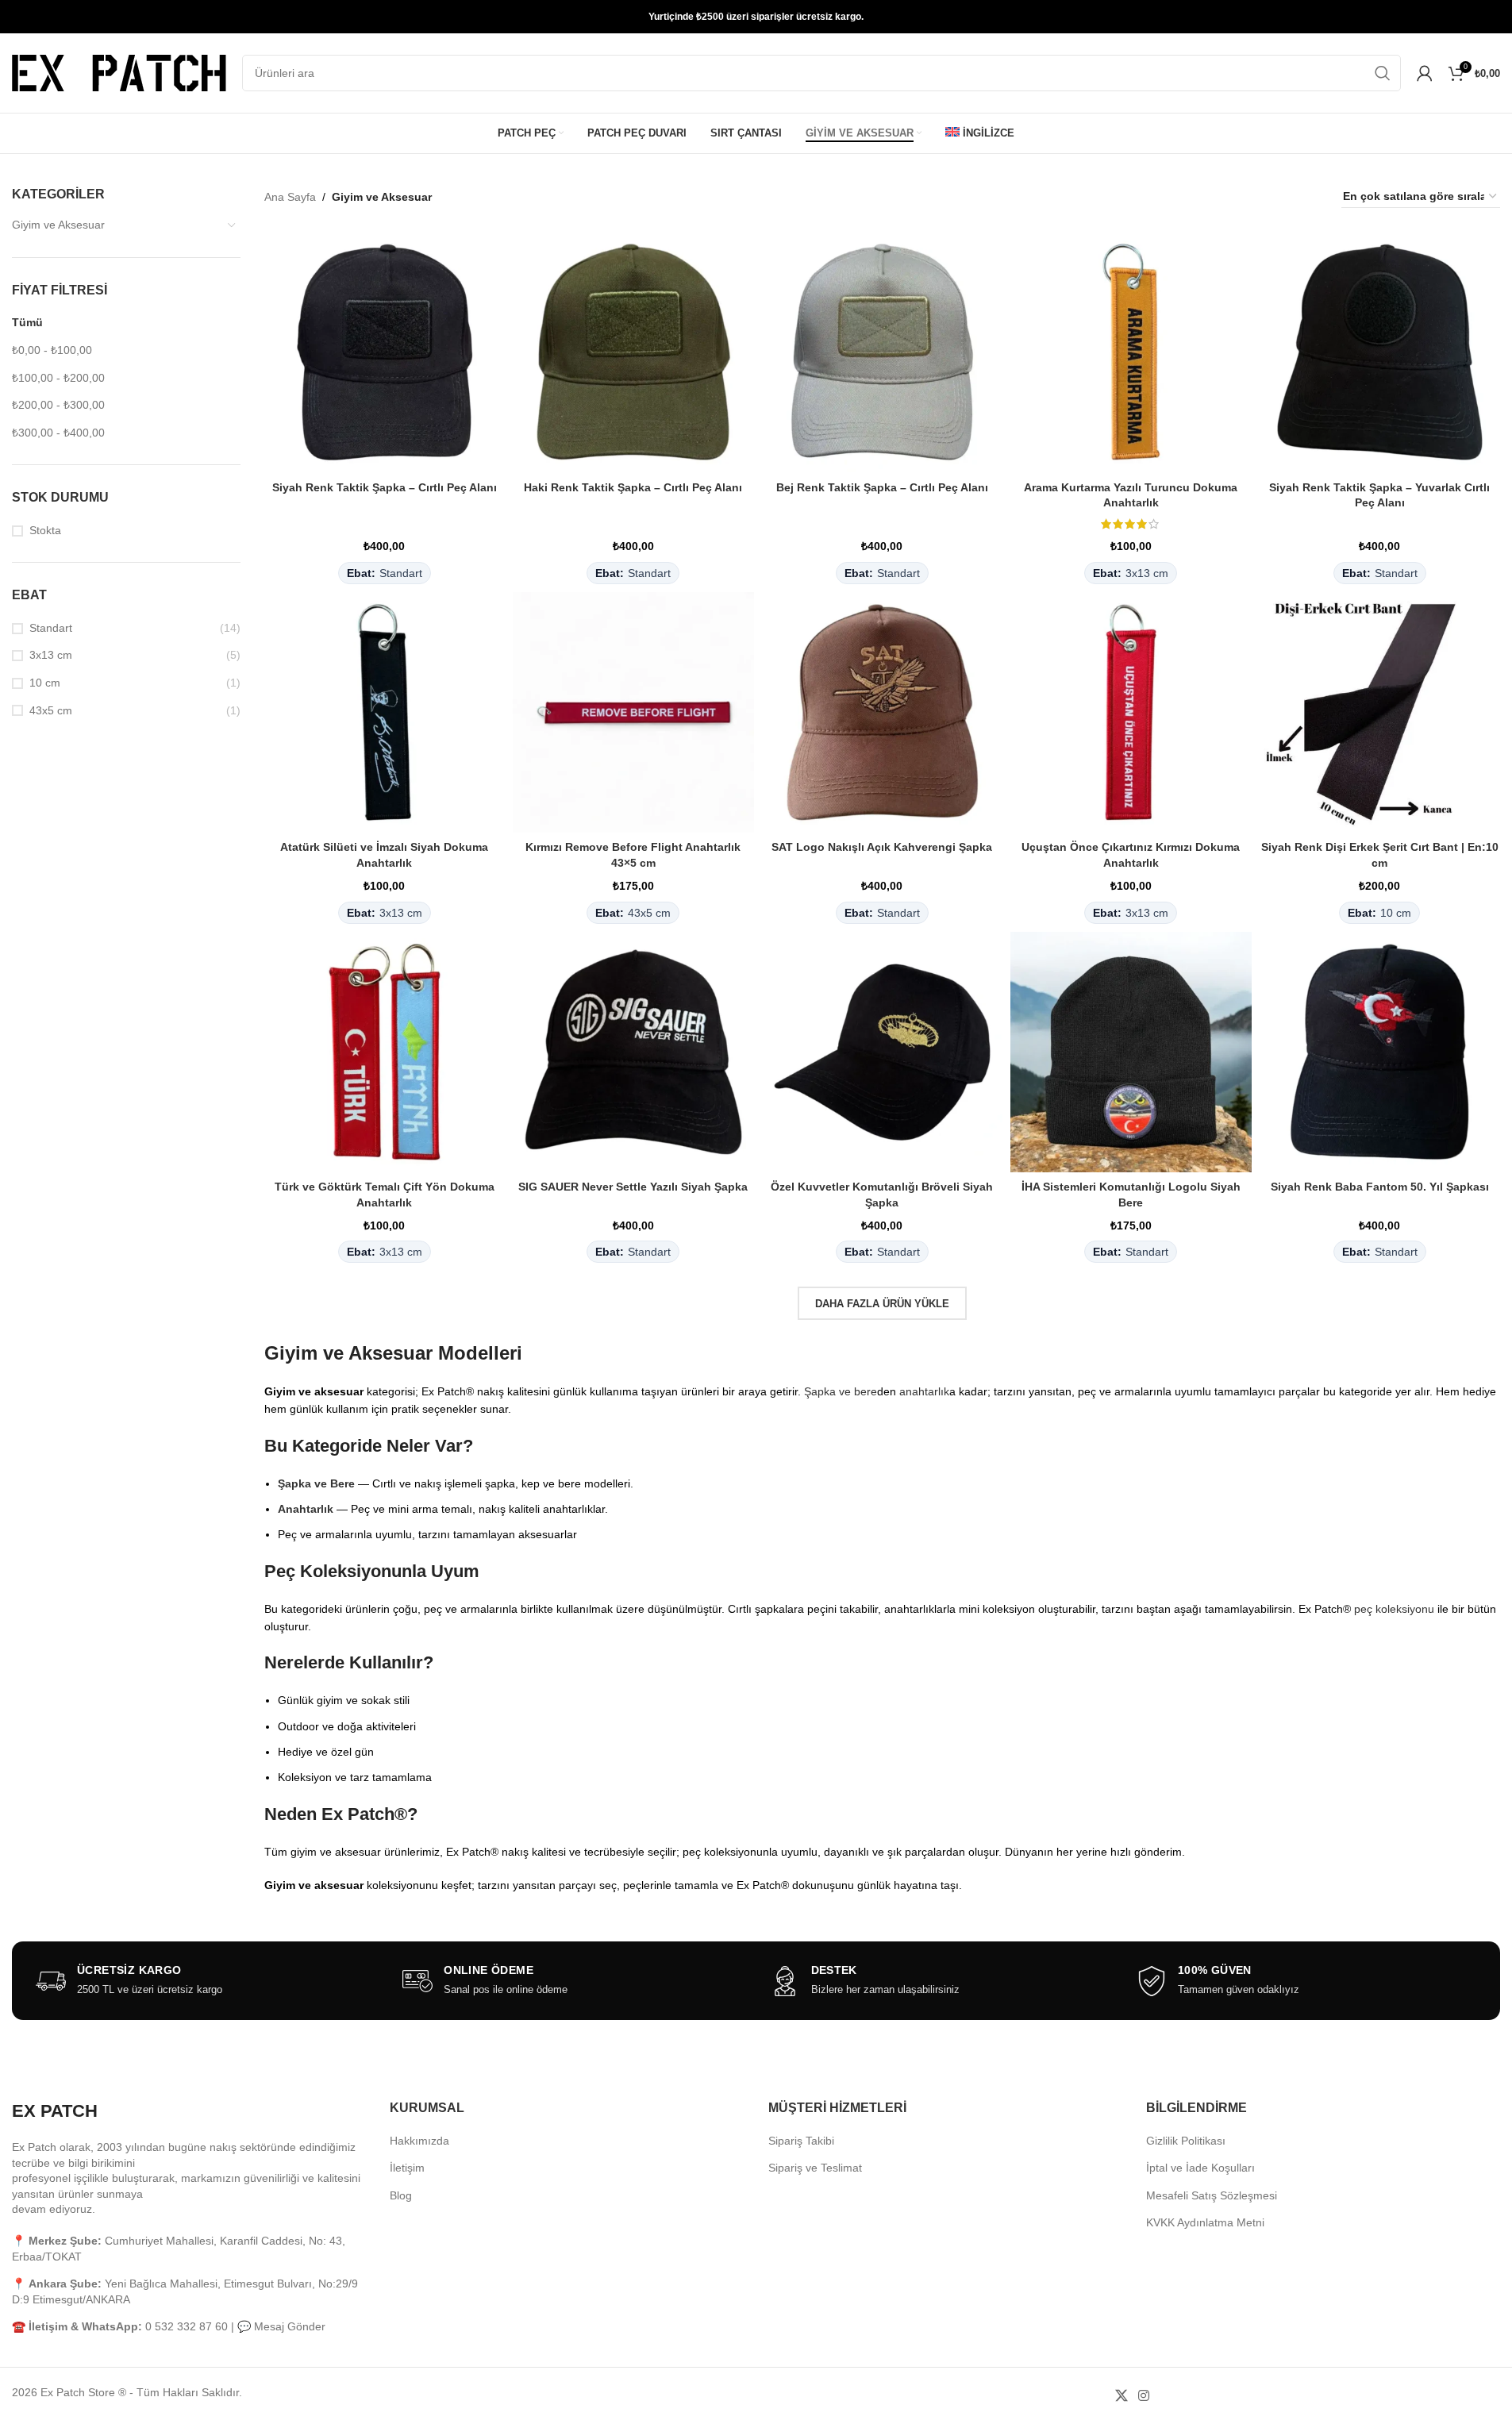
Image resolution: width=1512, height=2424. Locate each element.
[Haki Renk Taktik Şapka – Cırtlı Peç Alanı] (633, 352)
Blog (401, 2195)
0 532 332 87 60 (187, 2326)
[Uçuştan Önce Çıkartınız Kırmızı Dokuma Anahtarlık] (1131, 713)
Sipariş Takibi (801, 2141)
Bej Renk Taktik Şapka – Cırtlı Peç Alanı (882, 487)
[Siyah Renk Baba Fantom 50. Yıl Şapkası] (1380, 1052)
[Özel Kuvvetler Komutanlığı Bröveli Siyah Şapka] (883, 1052)
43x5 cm (51, 710)
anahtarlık (924, 1391)
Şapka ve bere (841, 1391)
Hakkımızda (419, 2141)
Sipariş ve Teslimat (815, 2168)
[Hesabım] (1425, 73)
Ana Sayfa (290, 197)
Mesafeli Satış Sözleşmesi (1212, 2195)
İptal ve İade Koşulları (1200, 2168)
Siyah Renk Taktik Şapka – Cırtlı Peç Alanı (385, 487)
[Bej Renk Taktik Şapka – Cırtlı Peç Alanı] (883, 352)
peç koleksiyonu (1394, 1609)
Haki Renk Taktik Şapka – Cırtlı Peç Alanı (633, 487)
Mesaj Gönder (290, 2326)
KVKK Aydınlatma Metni (1205, 2222)
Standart (51, 628)
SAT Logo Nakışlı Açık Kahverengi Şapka (882, 847)
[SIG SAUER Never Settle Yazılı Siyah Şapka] (633, 1052)
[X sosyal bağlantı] (1121, 2396)
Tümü (27, 322)
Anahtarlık (306, 1509)
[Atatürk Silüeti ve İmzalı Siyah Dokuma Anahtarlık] (385, 713)
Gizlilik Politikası (1186, 2141)
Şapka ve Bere (316, 1483)
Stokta (45, 530)
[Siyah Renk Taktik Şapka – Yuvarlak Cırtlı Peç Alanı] (1380, 352)
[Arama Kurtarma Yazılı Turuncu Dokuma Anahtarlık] (1131, 352)
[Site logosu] (119, 72)
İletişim (407, 2168)
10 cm (45, 683)
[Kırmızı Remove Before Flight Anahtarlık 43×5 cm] (633, 713)
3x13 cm (51, 655)
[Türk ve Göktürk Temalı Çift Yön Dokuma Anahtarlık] (385, 1052)
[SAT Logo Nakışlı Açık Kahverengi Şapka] (883, 713)
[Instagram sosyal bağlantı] (1143, 2396)
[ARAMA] (1383, 73)
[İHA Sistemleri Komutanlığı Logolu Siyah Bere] (1131, 1052)
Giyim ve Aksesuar (58, 225)
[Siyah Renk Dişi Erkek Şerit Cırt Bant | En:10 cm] (1380, 713)
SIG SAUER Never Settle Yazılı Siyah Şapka (633, 1187)
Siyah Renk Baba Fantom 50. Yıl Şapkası (1380, 1187)
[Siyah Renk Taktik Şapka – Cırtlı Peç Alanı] (385, 352)
